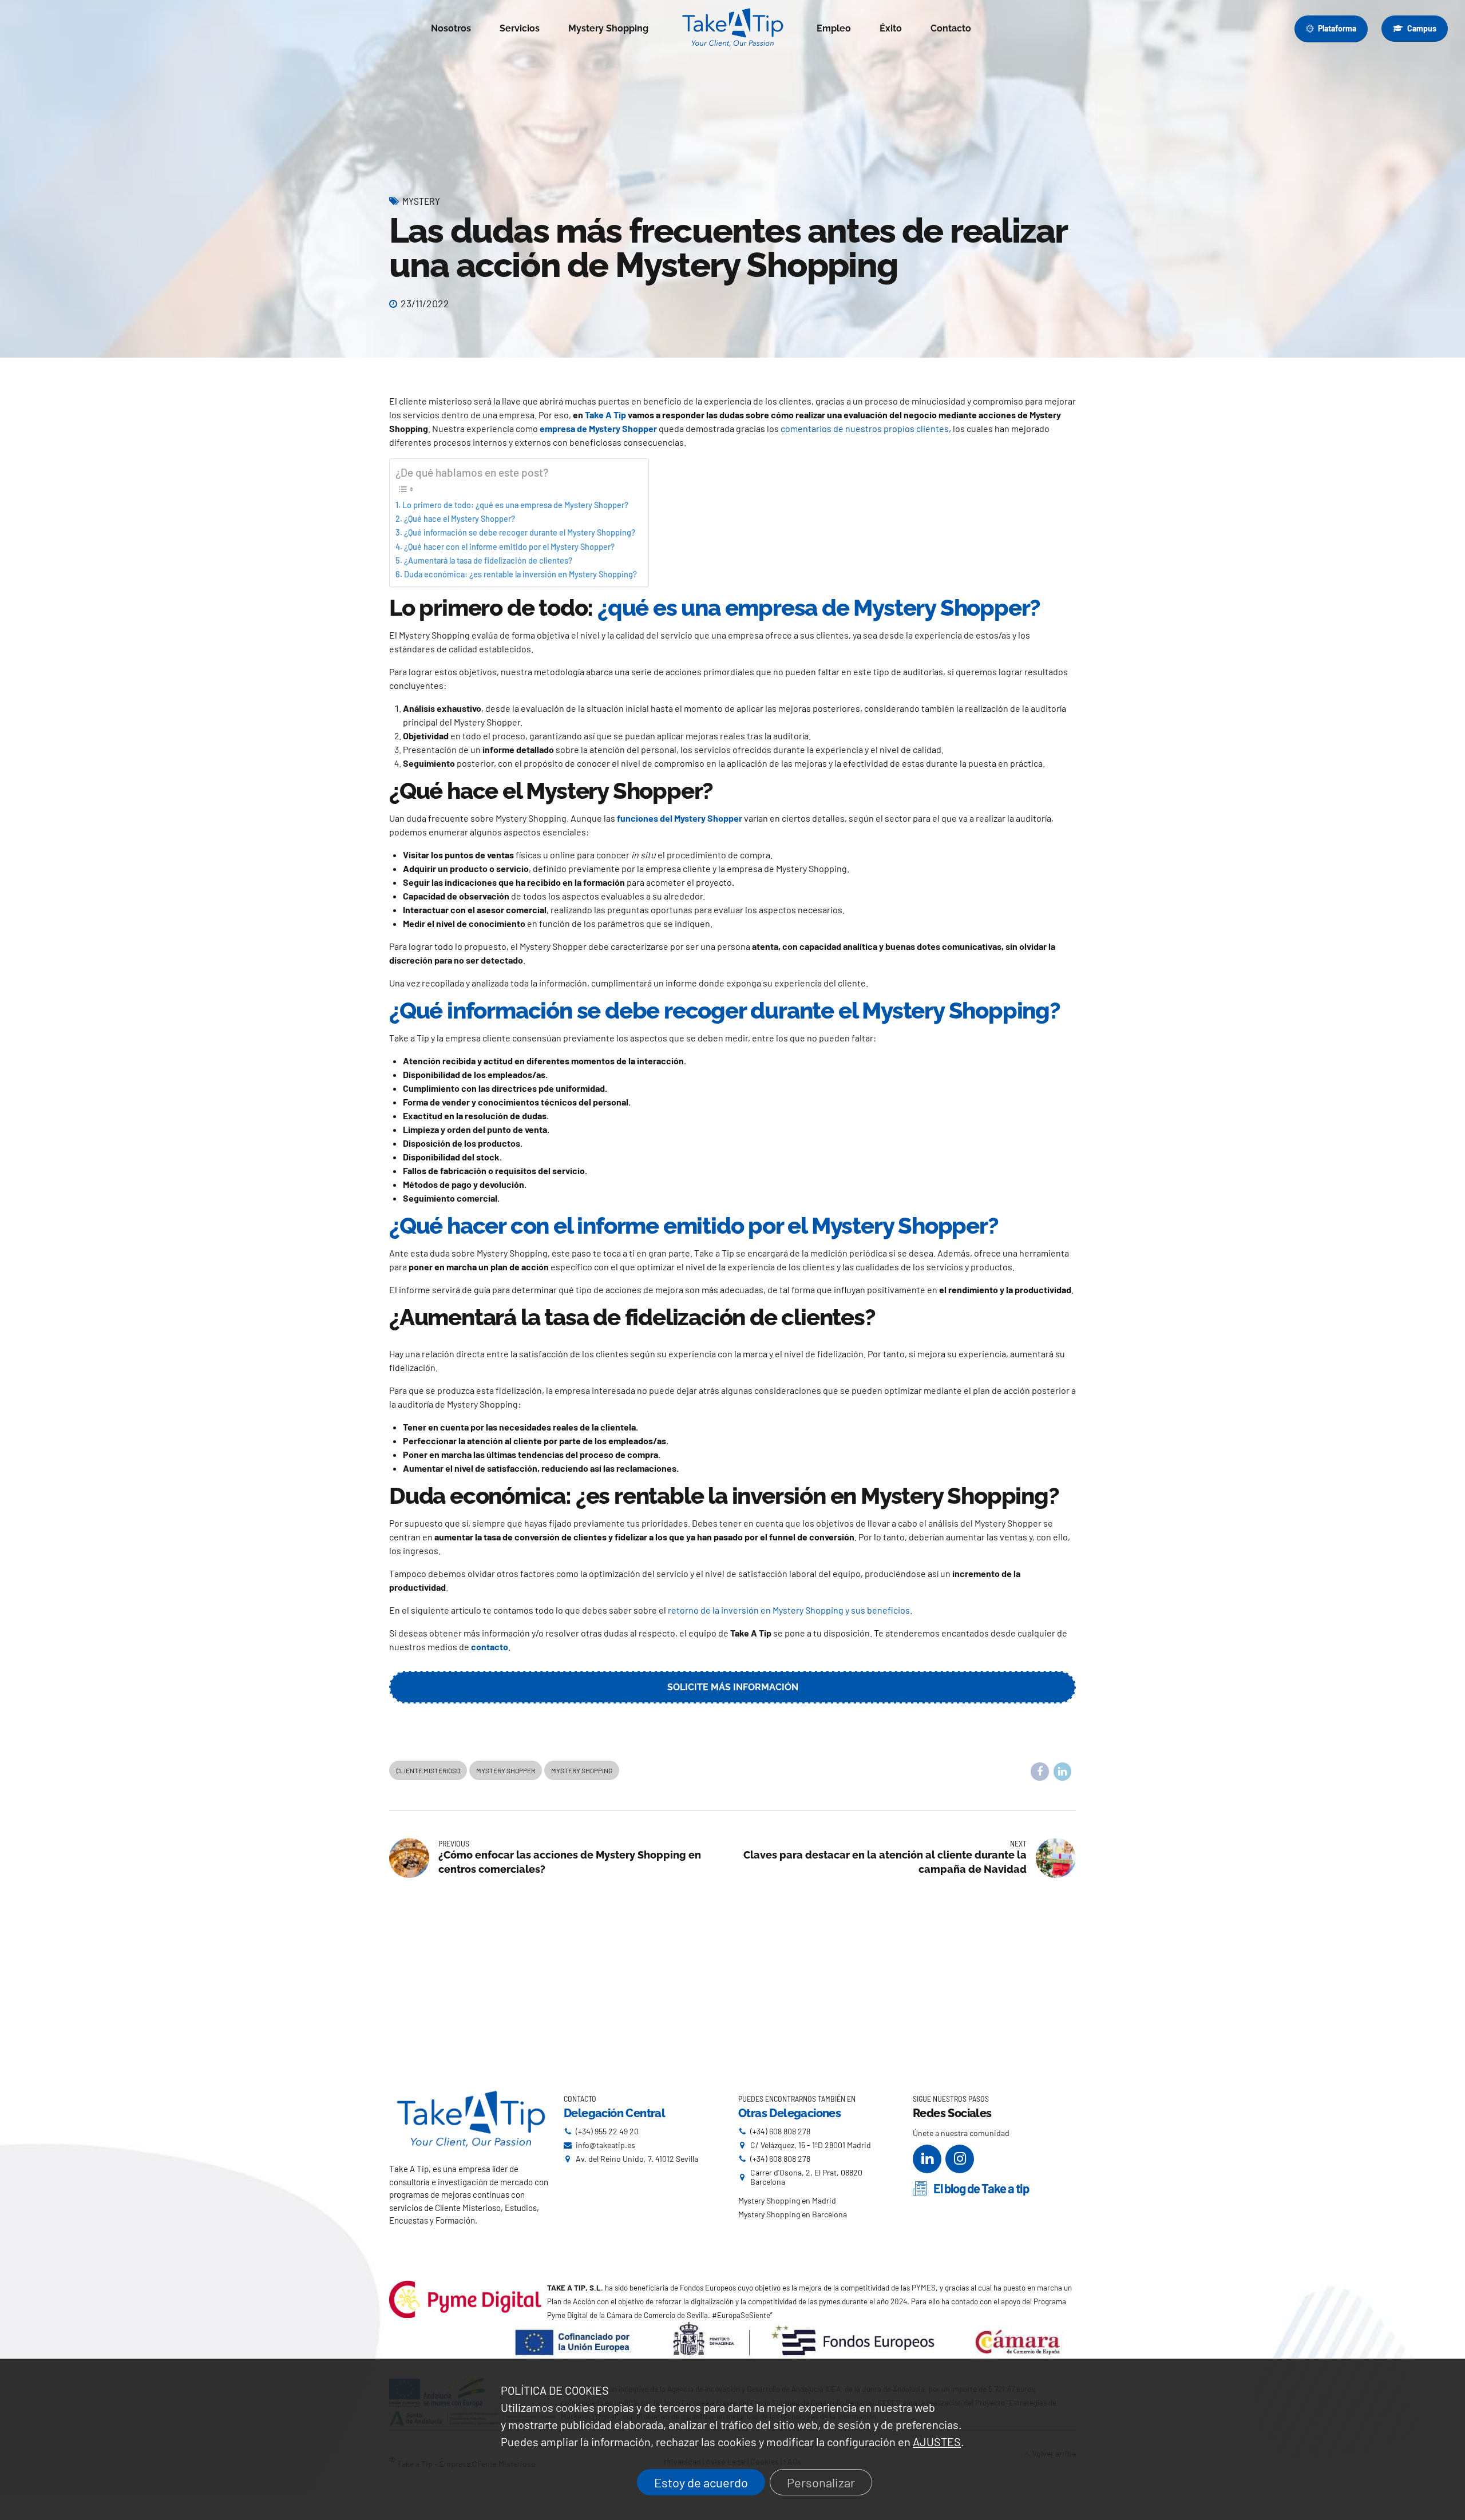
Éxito (891, 28)
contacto (490, 1647)
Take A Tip (605, 415)
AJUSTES (937, 2442)
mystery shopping (582, 1770)
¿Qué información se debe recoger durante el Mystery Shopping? (520, 532)
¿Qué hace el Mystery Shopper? (460, 519)
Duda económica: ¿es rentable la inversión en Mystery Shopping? (520, 574)
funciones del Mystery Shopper (680, 818)
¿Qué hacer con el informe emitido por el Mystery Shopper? (509, 547)
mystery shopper (506, 1770)
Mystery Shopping (608, 28)
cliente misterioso (428, 1770)
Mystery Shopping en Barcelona (793, 2214)
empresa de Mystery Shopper (598, 428)
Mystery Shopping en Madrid (787, 2200)
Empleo (834, 28)
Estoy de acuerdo (701, 2482)
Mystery (421, 201)
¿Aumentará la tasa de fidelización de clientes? (488, 560)
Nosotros (451, 28)
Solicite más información (733, 1687)
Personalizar (821, 2482)
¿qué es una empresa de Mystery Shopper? (819, 607)
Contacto (951, 28)
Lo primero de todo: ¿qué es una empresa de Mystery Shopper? (515, 505)
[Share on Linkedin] (1063, 1772)
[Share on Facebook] (1040, 1772)
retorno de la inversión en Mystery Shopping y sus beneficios (789, 1610)
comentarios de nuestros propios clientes (865, 428)
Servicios (520, 28)
